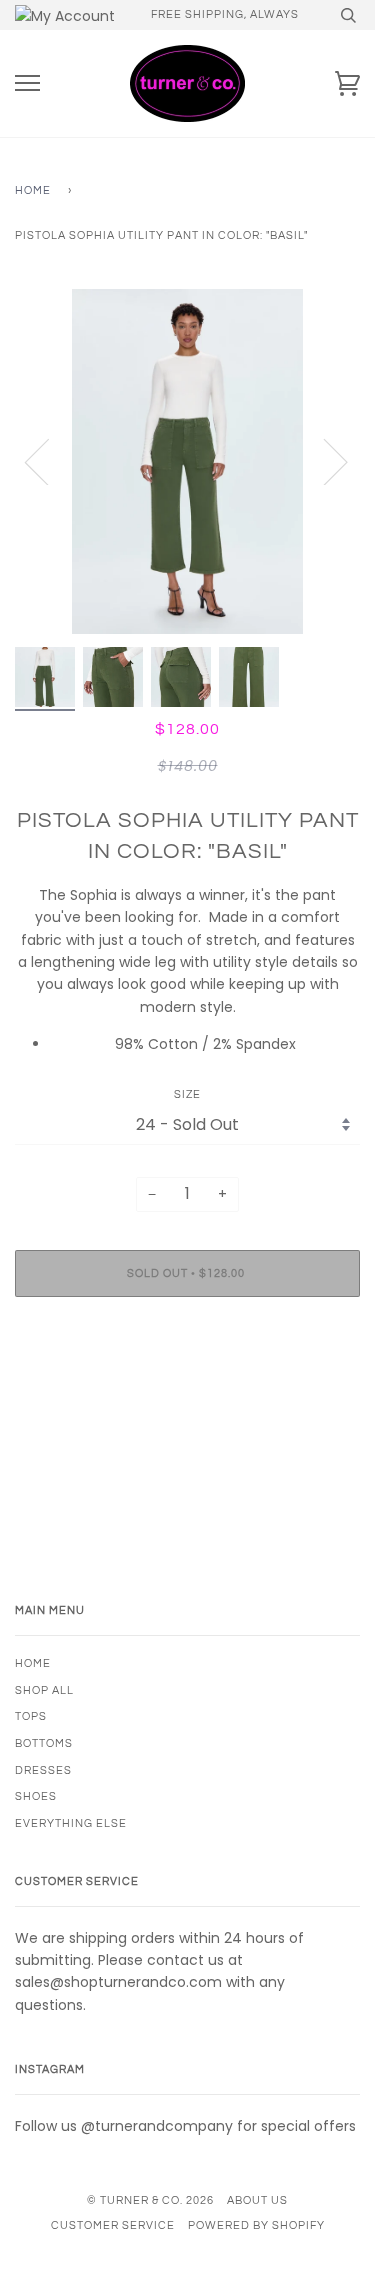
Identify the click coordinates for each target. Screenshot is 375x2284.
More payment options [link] (188, 1381)
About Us (257, 2200)
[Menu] (27, 83)
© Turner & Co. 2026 (150, 2200)
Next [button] (323, 461)
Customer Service (113, 2225)
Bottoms (44, 1743)
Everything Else (71, 1823)
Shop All (44, 1690)
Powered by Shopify (256, 2225)
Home (33, 190)
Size (187, 1094)
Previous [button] (49, 461)
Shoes (36, 1796)
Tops (31, 1716)
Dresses (43, 1770)
